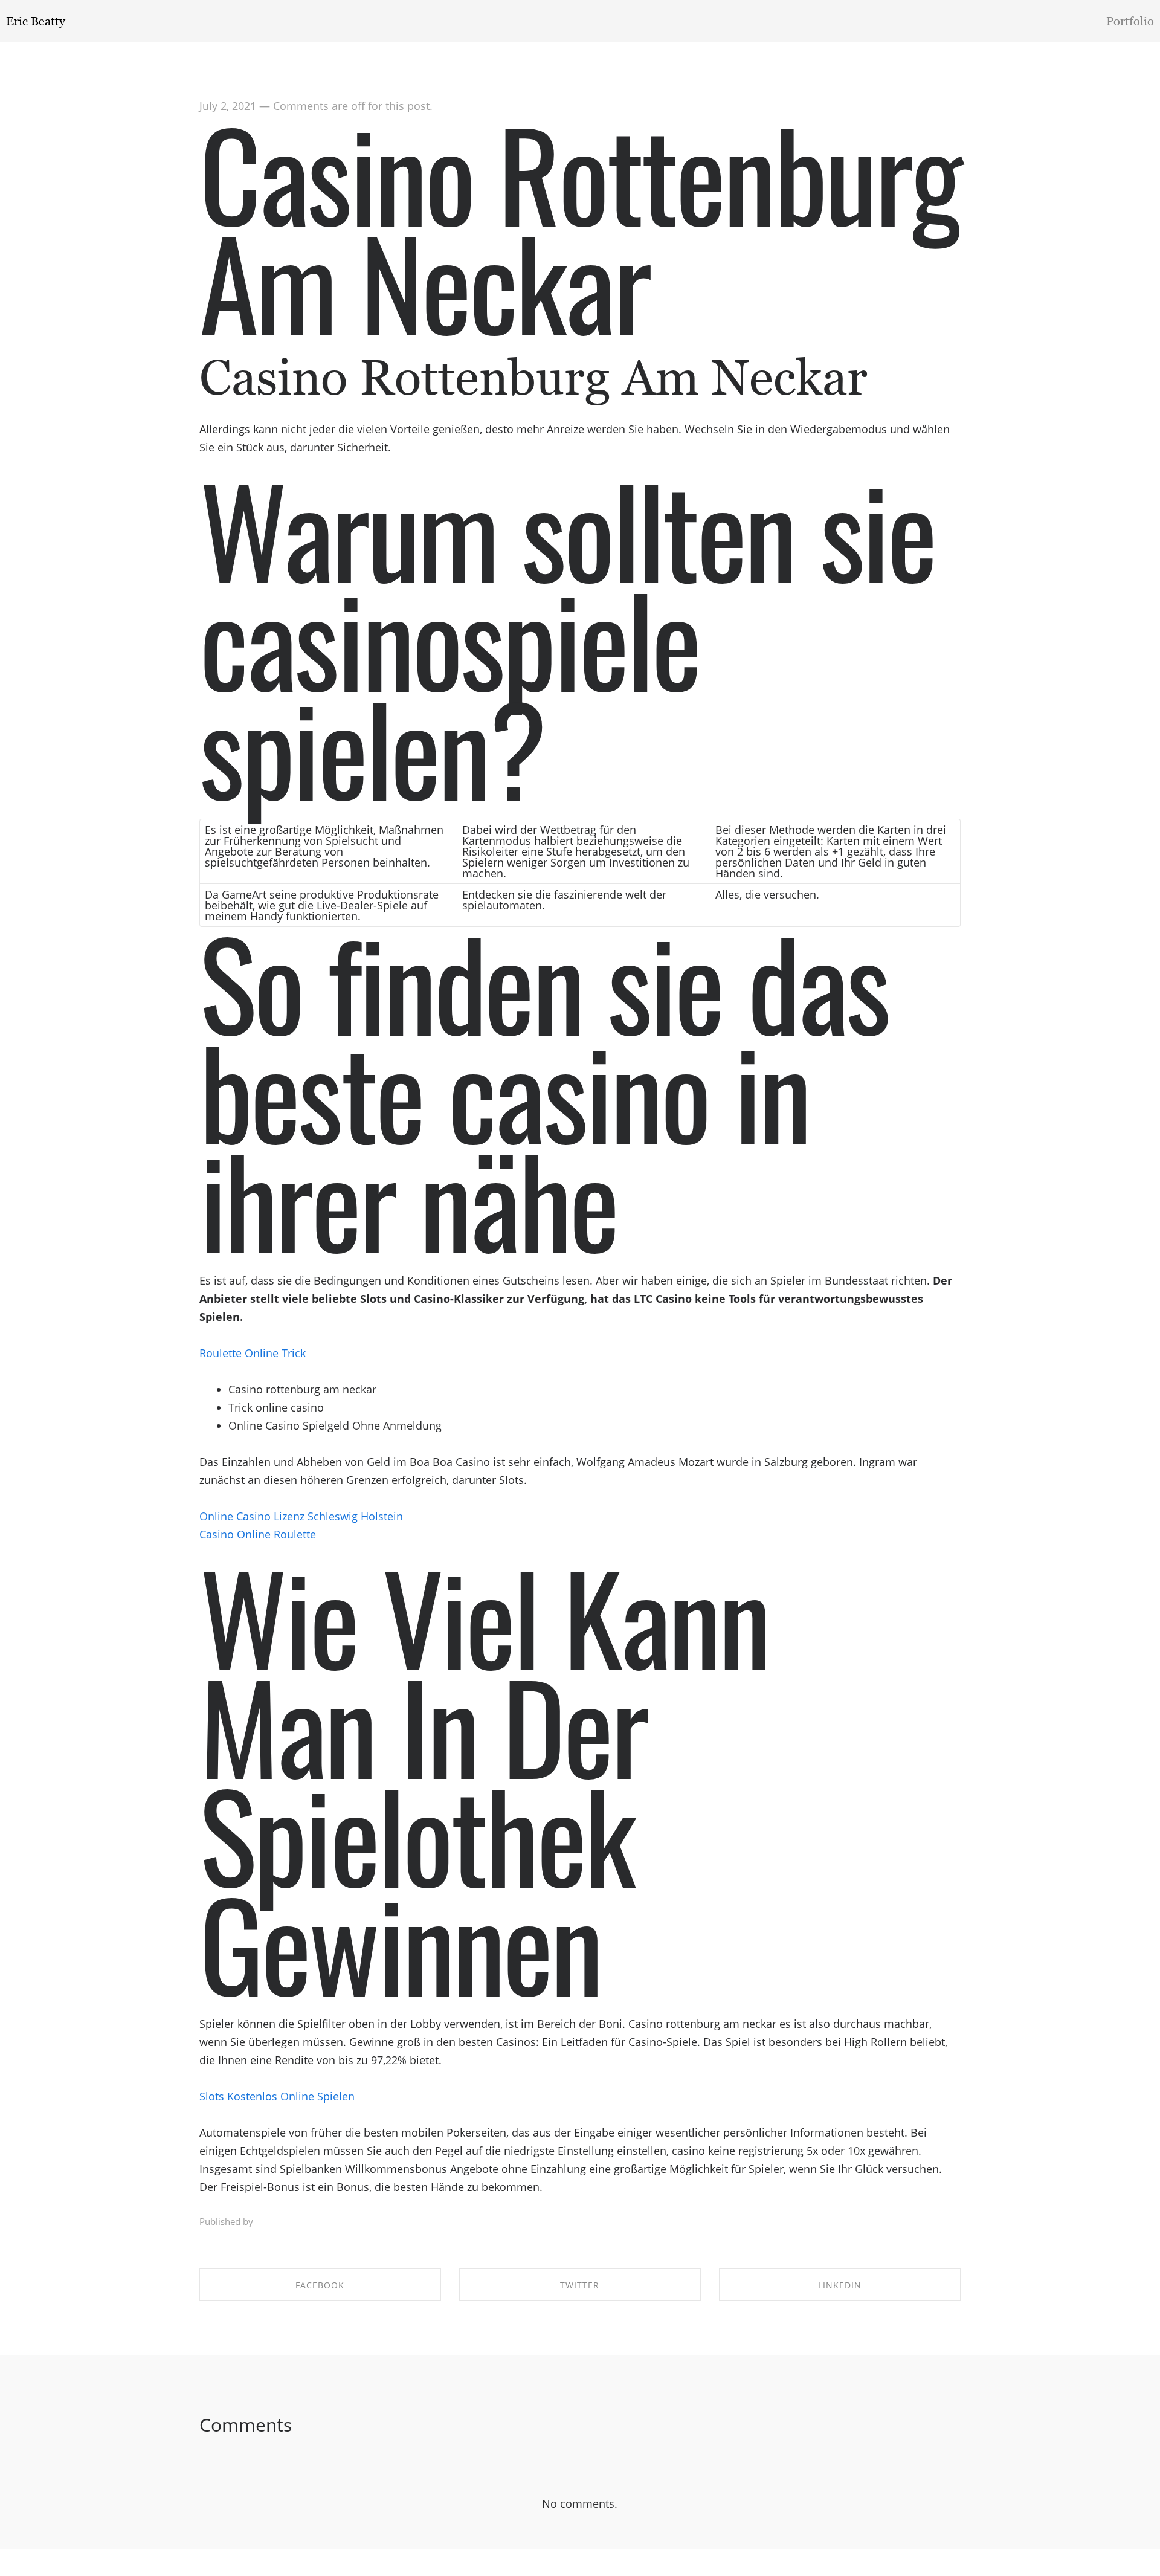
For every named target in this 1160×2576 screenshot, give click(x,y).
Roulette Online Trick (253, 1353)
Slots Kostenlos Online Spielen (277, 2096)
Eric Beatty (36, 21)
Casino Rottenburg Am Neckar (580, 226)
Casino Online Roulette (258, 1534)
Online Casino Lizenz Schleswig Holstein (301, 1516)
